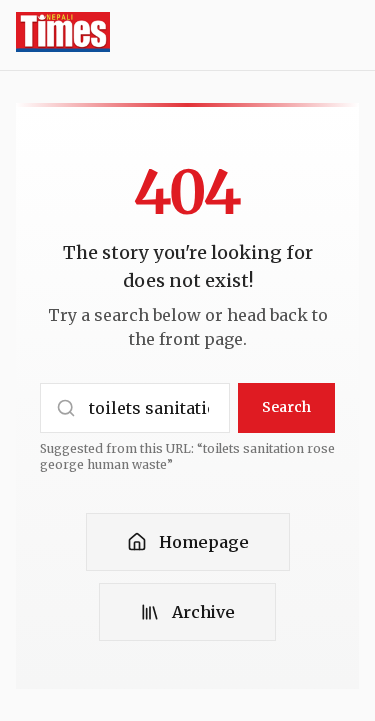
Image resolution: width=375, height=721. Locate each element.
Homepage (204, 542)
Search (286, 407)
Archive (203, 612)
